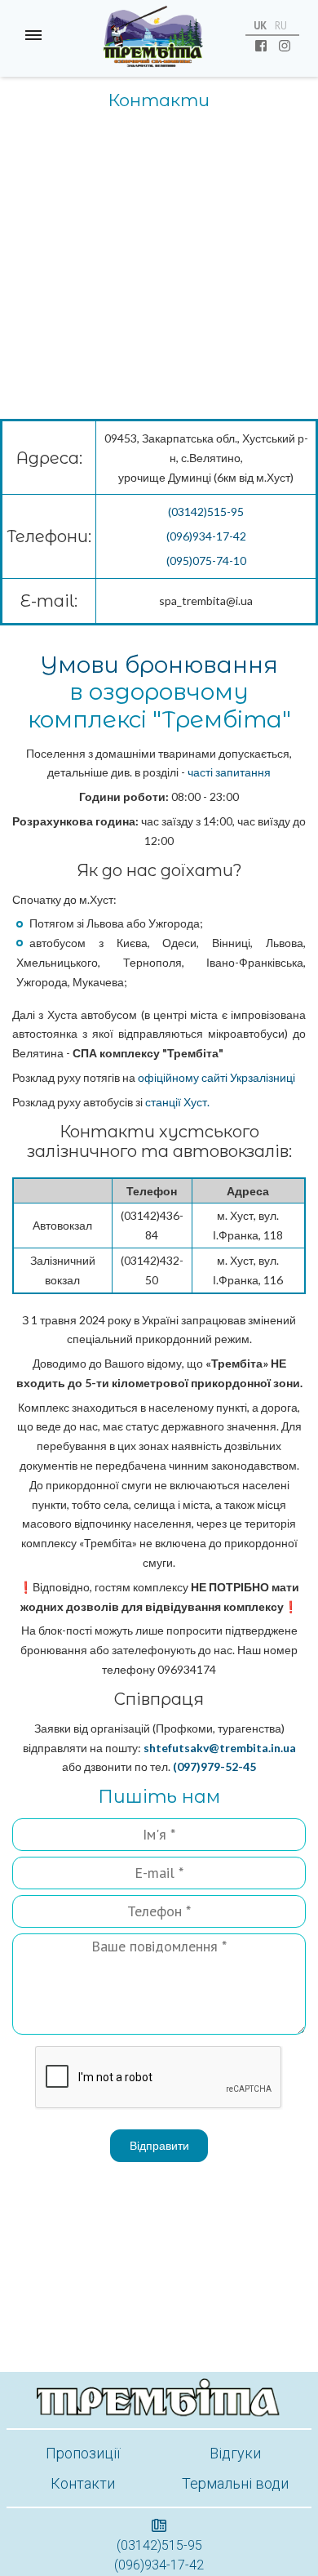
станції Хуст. (176, 1102)
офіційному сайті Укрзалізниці (216, 1077)
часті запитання (229, 772)
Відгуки (235, 2453)
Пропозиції (83, 2453)
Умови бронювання (159, 665)
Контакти (83, 2483)
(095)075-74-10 (206, 561)
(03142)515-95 (206, 512)
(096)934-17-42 (206, 536)
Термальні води (235, 2483)
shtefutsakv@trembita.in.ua (220, 1748)
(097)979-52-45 (214, 1766)
